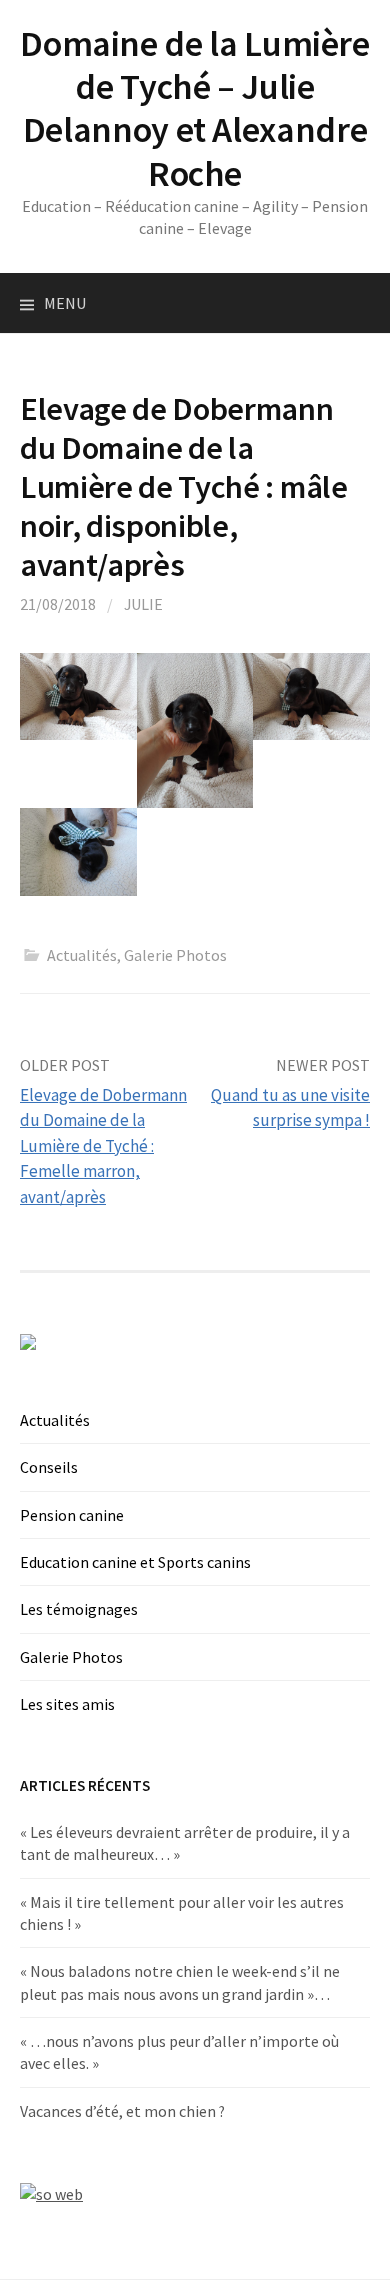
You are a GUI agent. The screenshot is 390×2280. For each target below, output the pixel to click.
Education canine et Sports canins (135, 1562)
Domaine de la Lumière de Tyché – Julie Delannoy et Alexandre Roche (194, 108)
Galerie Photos (175, 955)
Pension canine (72, 1515)
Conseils (49, 1467)
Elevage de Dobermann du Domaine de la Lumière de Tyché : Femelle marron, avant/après (103, 1146)
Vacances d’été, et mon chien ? (122, 2111)
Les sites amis (67, 1704)
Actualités (82, 955)
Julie (143, 604)
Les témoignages (79, 1609)
